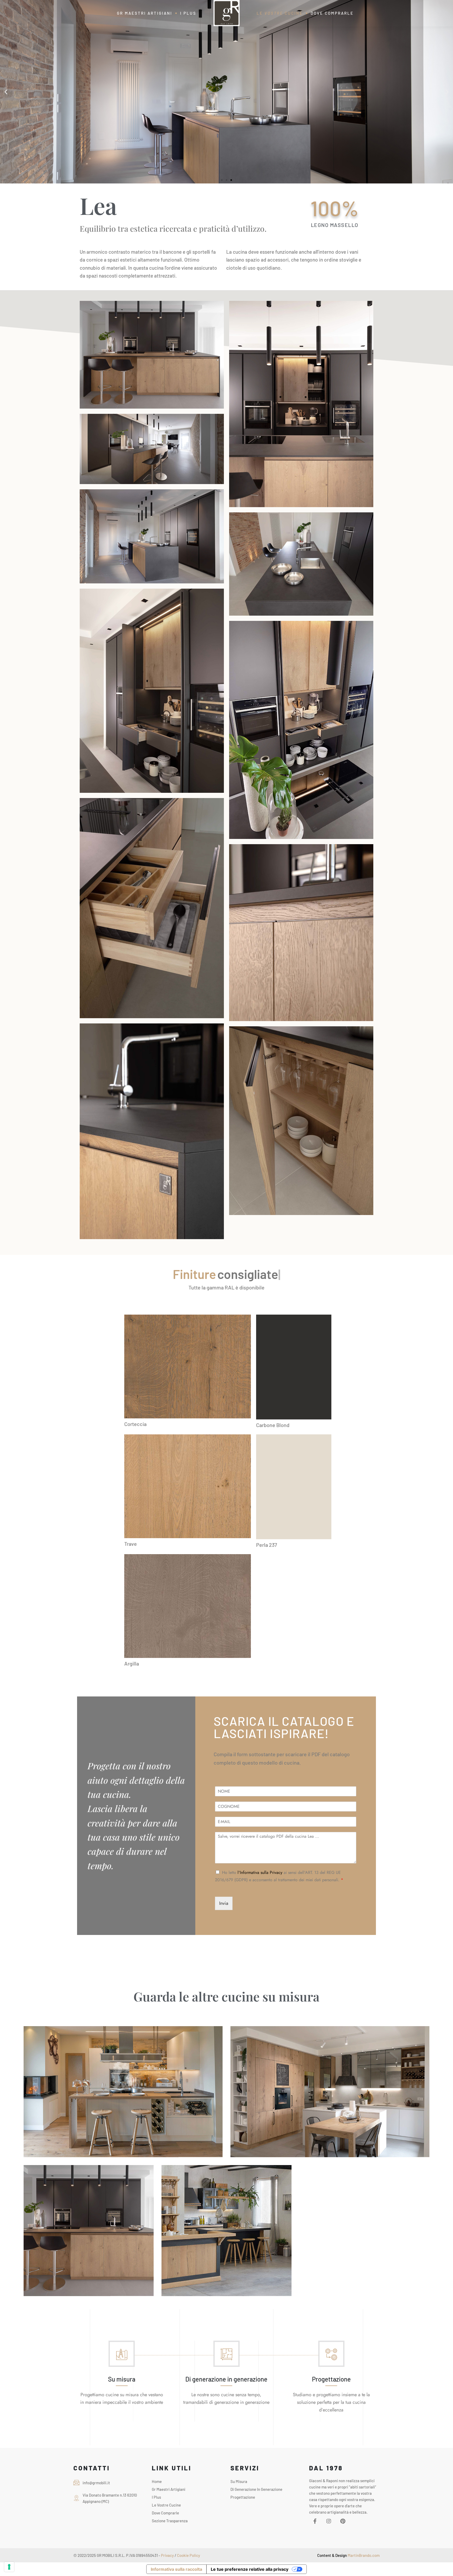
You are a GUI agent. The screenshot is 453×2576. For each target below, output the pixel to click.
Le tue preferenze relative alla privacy (250, 2569)
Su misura (122, 2379)
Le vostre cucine (166, 2505)
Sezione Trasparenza (170, 2521)
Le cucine (280, 13)
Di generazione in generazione (226, 2379)
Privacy (168, 2555)
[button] (6, 92)
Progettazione (331, 2379)
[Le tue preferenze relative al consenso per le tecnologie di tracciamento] (9, 2567)
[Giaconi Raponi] (226, 13)
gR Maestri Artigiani (145, 13)
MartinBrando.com (363, 2555)
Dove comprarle (332, 13)
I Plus (188, 13)
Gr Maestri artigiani (169, 2489)
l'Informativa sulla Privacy (260, 1872)
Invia (224, 1903)
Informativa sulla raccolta (176, 2569)
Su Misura (239, 2481)
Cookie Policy (188, 2555)
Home (157, 2481)
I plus (156, 2497)
